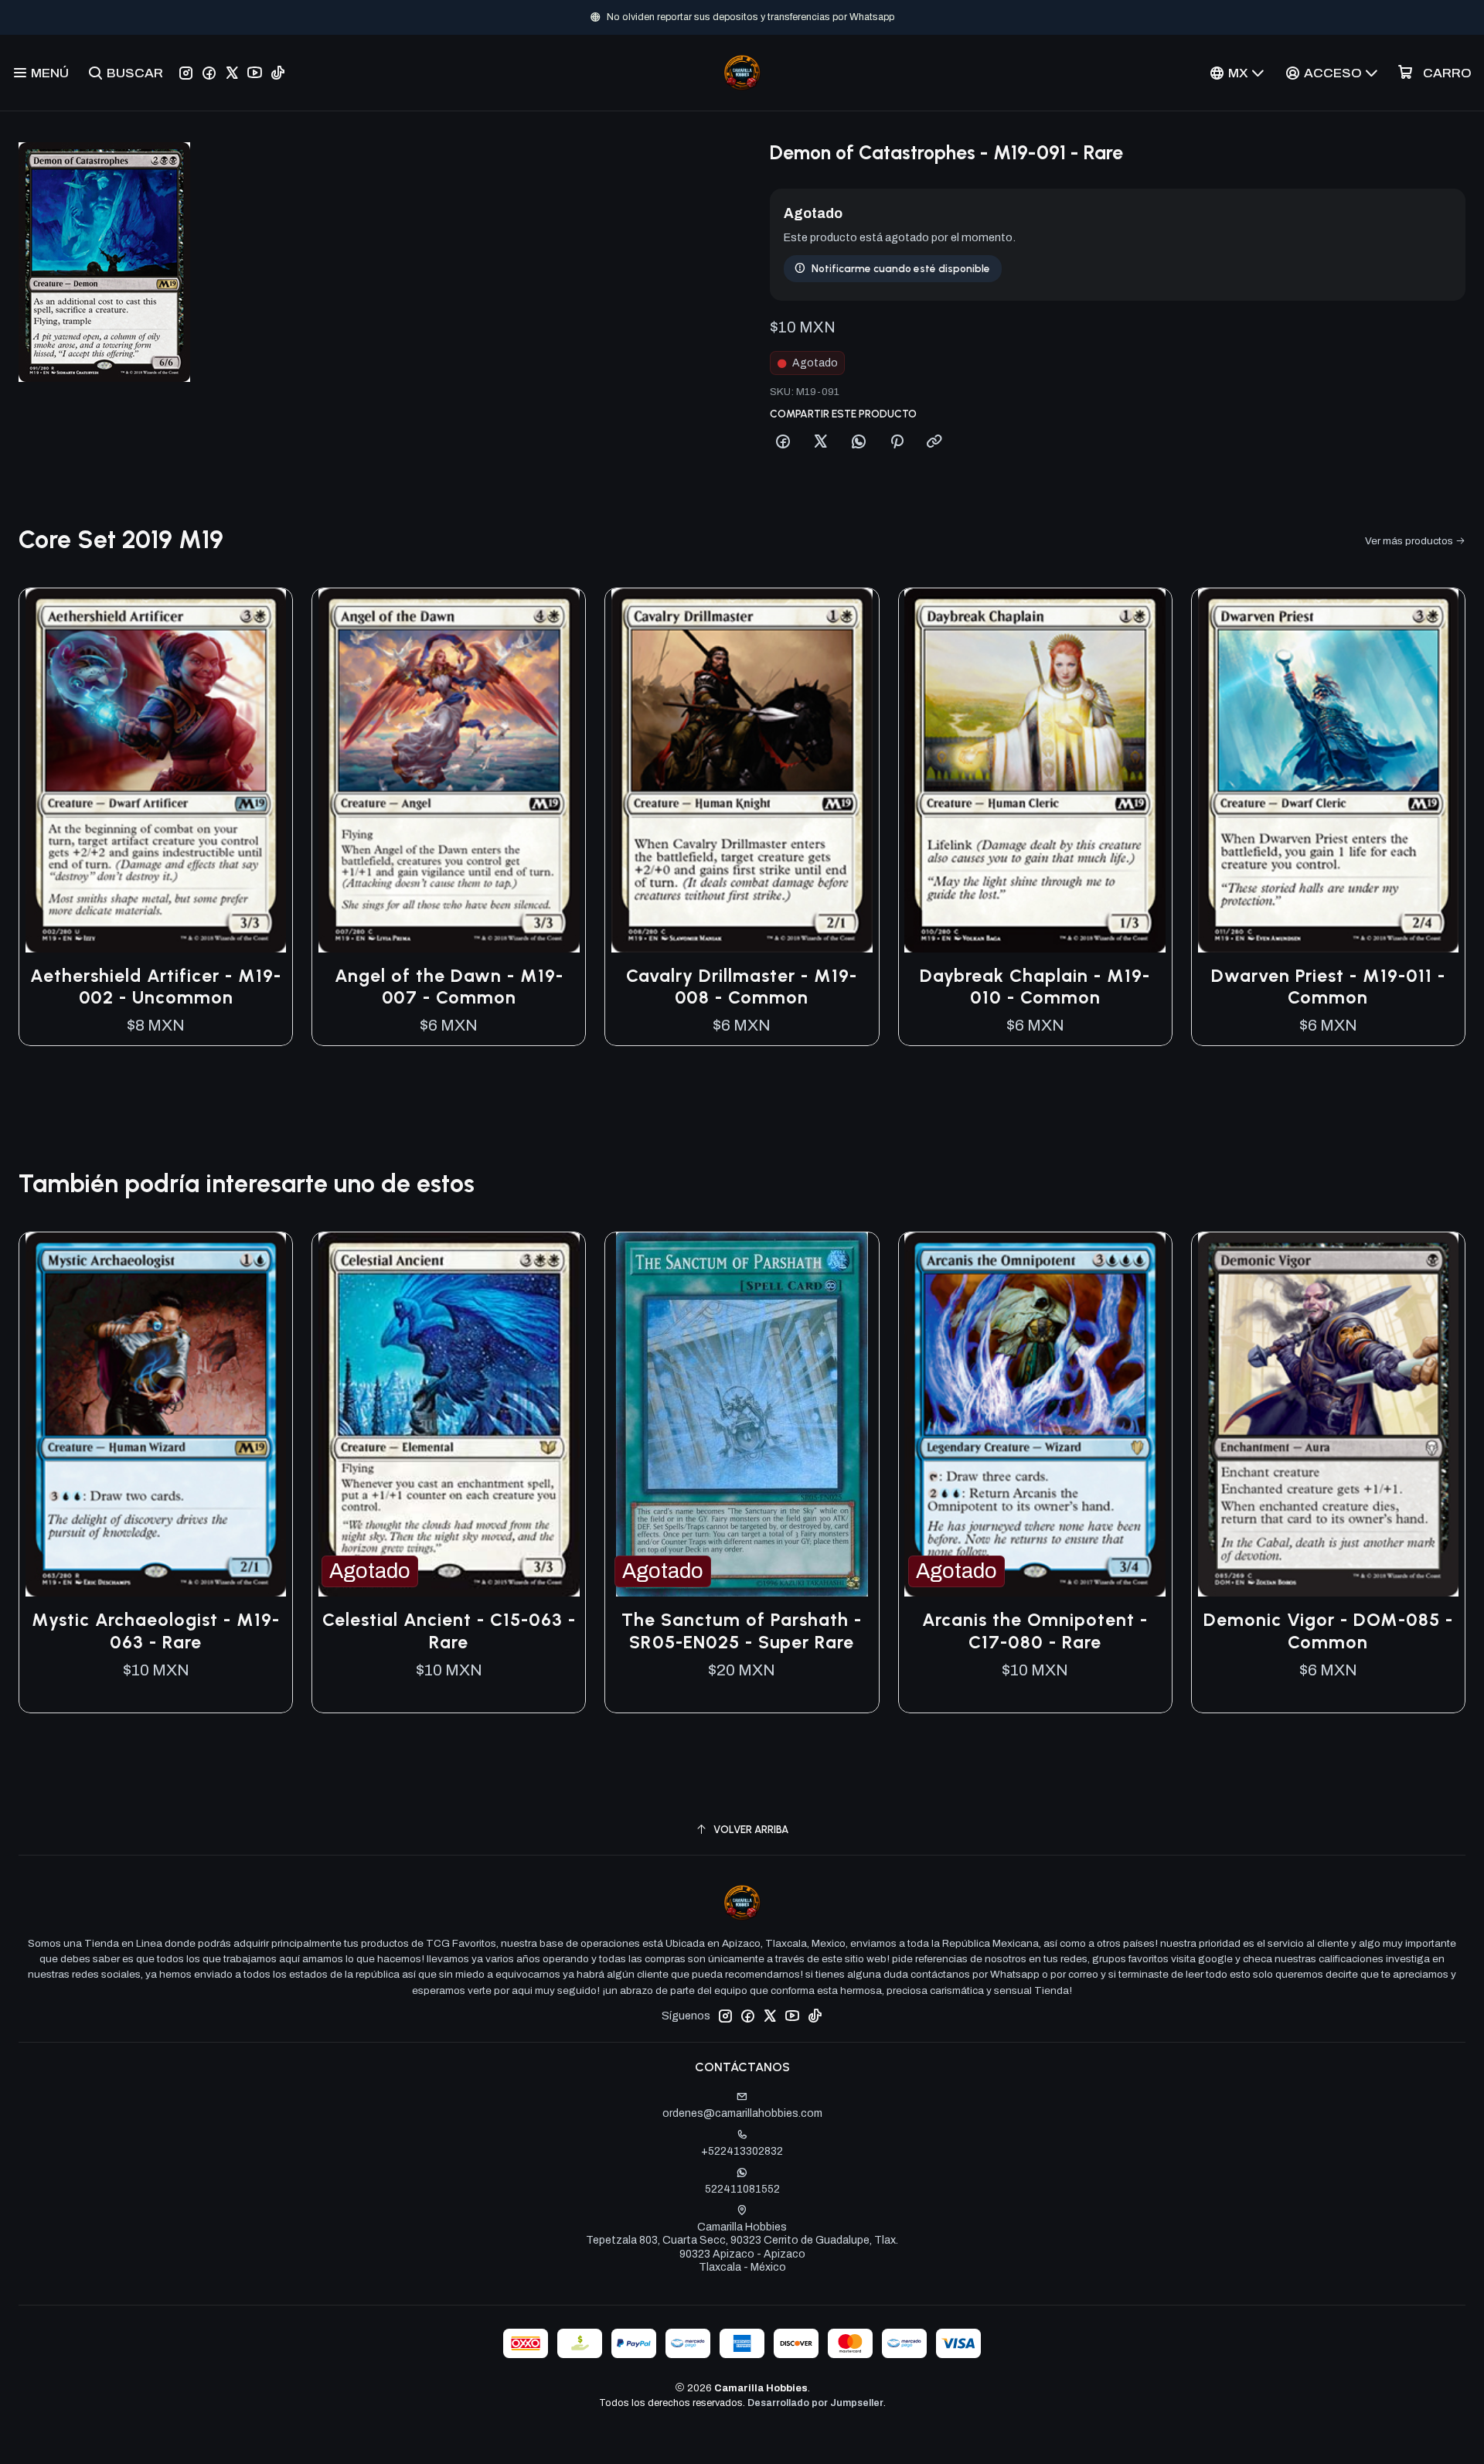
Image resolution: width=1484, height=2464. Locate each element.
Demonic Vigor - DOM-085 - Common (1328, 1631)
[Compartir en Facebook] (783, 442)
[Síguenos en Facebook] (209, 73)
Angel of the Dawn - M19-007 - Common (449, 987)
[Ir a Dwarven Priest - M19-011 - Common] (1328, 770)
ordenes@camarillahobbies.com (742, 2113)
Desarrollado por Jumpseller (815, 2403)
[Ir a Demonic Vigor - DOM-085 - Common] (1328, 1414)
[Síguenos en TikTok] (278, 73)
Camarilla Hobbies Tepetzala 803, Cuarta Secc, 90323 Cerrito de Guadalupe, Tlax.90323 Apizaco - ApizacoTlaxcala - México (742, 2248)
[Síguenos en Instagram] (186, 73)
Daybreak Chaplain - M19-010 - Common (1035, 987)
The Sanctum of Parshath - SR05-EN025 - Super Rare (742, 1631)
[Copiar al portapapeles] (934, 442)
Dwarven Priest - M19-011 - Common (1328, 987)
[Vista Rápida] (264, 770)
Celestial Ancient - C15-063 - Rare (449, 1631)
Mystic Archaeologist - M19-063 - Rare (156, 1631)
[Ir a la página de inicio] (742, 73)
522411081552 (742, 2189)
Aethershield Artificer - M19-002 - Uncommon (156, 987)
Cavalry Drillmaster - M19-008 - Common (742, 987)
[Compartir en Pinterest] (897, 442)
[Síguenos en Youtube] (255, 73)
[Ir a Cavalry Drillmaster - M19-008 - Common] (742, 770)
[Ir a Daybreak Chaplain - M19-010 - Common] (1035, 770)
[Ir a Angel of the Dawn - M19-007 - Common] (449, 770)
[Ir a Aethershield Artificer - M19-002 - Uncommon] (156, 770)
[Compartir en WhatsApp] (859, 442)
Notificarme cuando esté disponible (901, 268)
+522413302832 (742, 2151)
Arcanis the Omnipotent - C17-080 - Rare (1035, 1631)
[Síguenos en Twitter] (232, 73)
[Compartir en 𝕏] (821, 442)
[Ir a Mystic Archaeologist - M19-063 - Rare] (156, 1414)
